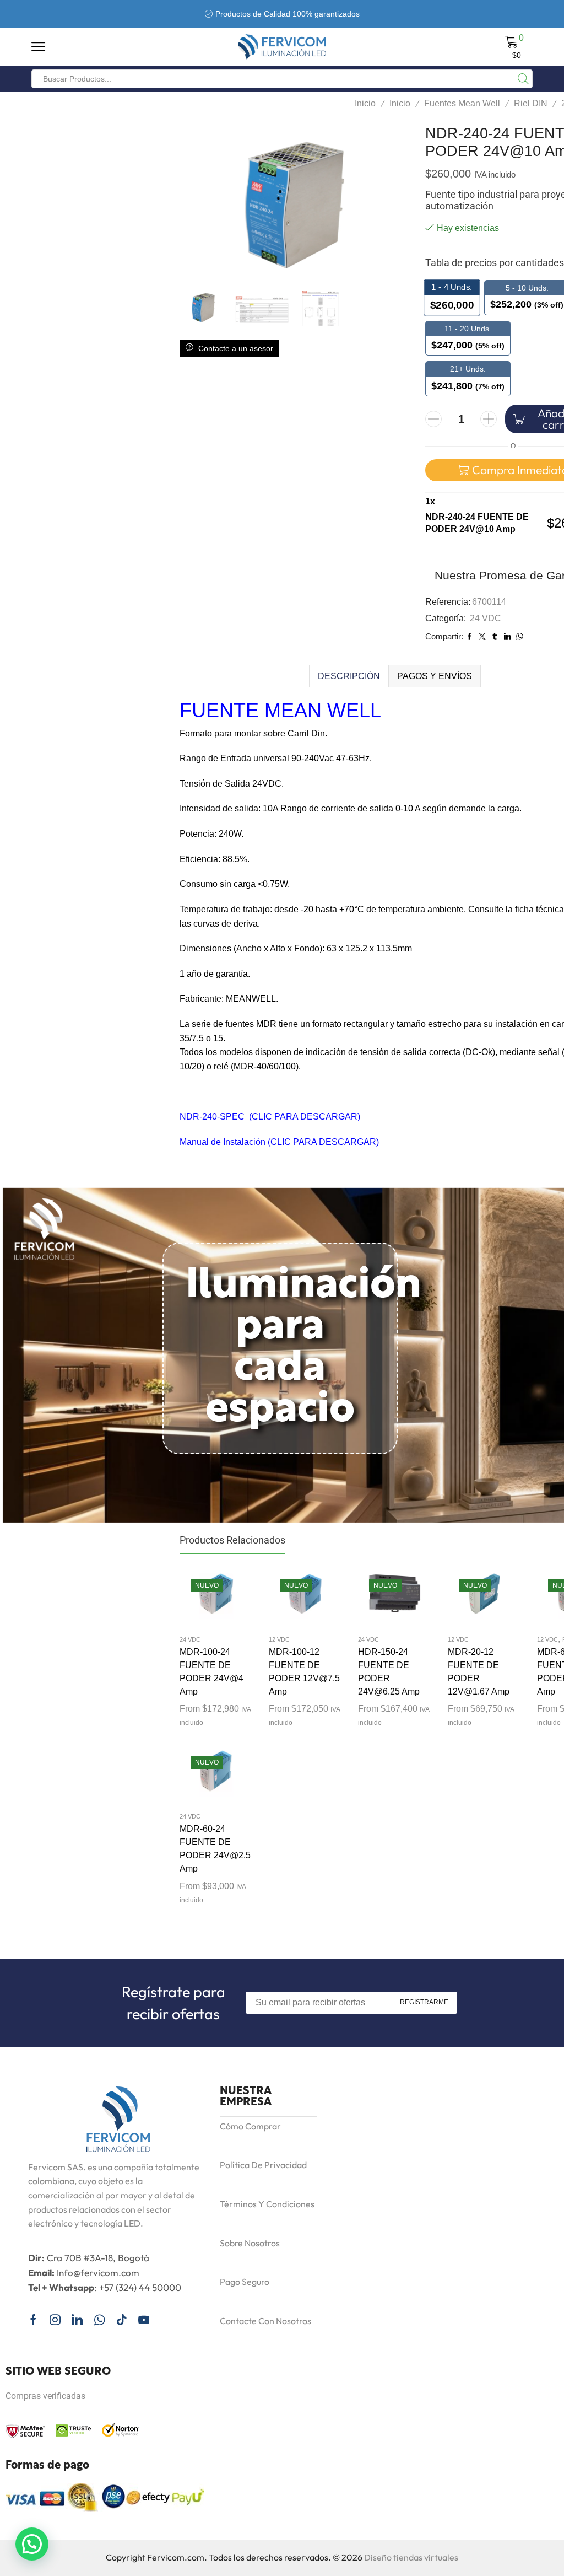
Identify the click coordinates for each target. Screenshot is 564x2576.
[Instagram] (55, 2320)
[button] (32, 2544)
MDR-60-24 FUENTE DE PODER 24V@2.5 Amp (215, 1849)
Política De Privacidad (263, 2165)
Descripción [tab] (349, 676)
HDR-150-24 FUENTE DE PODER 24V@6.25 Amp (389, 1672)
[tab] (349, 676)
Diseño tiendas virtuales (411, 2557)
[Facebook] (33, 2320)
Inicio (365, 103)
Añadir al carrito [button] (205, 1600)
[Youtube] (144, 2320)
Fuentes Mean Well (462, 103)
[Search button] (523, 79)
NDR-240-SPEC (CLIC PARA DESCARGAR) (270, 1117)
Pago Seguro (245, 2282)
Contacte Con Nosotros (265, 2321)
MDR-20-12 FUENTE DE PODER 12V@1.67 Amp (479, 1672)
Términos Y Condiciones (267, 2204)
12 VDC (279, 1639)
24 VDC (486, 618)
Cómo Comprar (250, 2126)
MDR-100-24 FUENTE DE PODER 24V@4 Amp (211, 1672)
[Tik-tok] (122, 2320)
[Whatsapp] (99, 2320)
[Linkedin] (77, 2320)
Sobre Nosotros (250, 2243)
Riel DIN (531, 103)
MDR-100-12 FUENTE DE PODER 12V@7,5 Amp (304, 1672)
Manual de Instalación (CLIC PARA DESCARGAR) (279, 1142)
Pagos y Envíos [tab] (435, 676)
